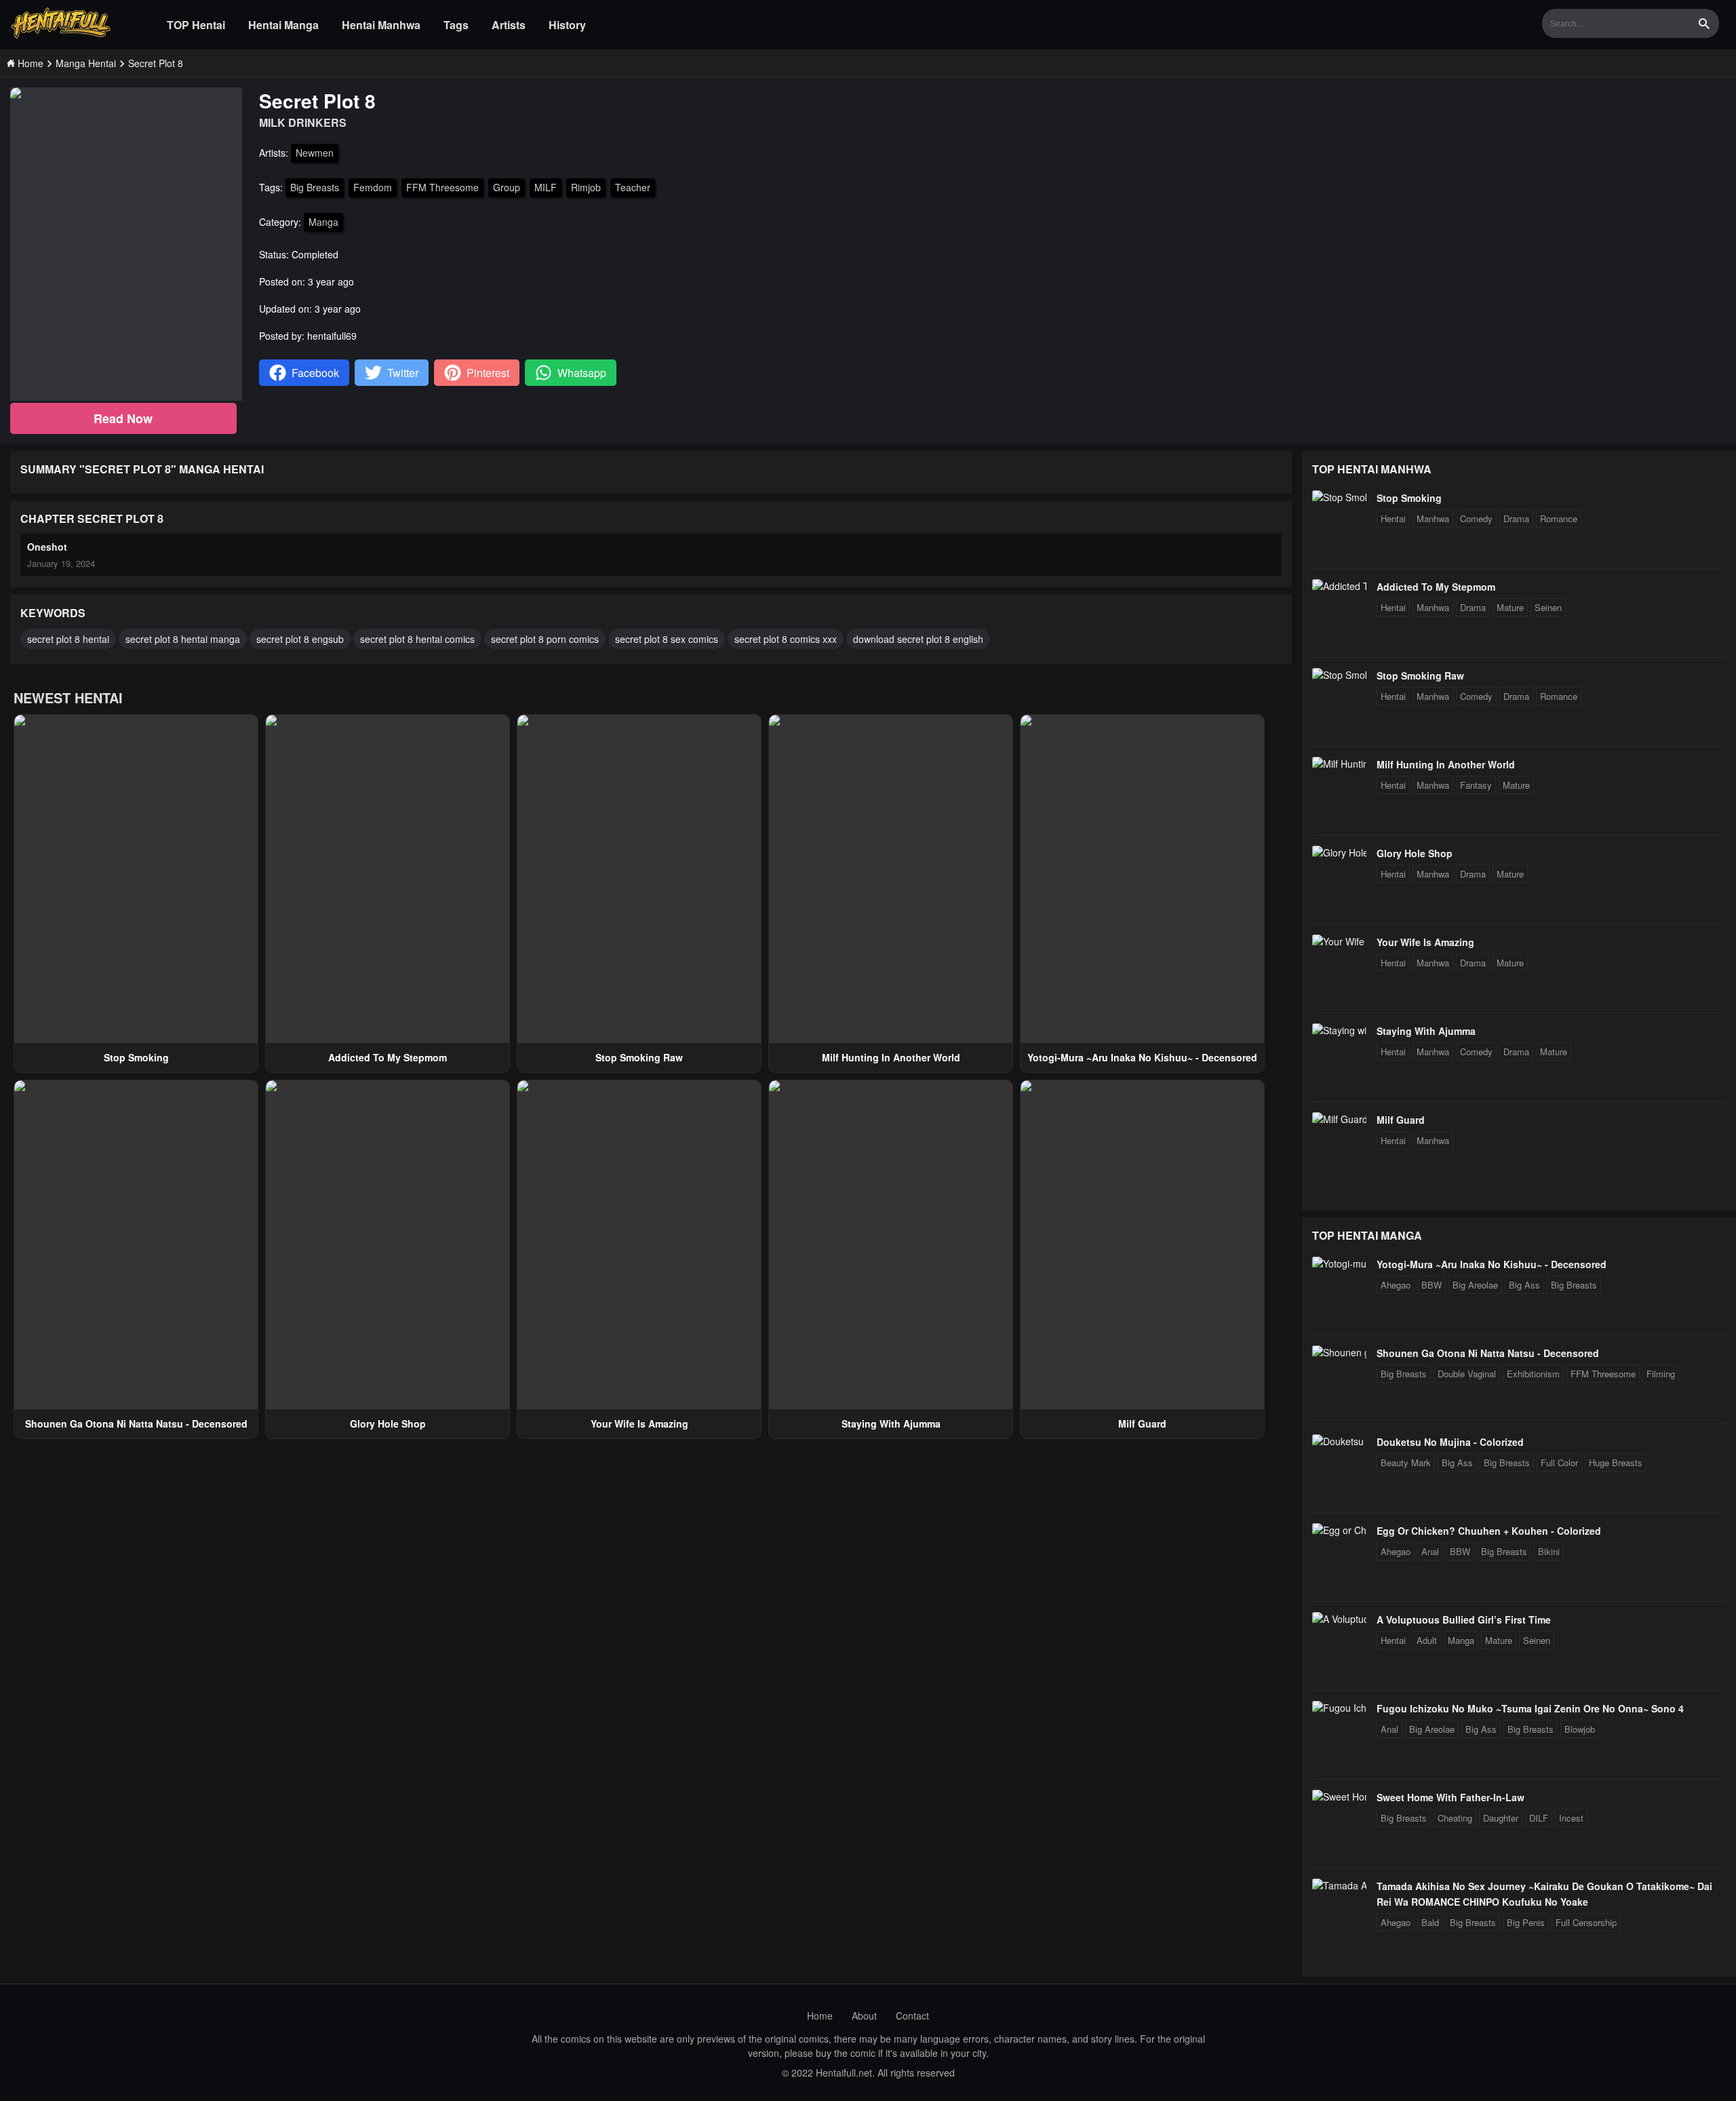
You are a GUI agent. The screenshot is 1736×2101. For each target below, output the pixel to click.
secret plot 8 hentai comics (417, 639)
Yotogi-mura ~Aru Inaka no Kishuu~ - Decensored (1142, 1057)
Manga (323, 222)
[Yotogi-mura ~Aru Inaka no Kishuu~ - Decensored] (1339, 1263)
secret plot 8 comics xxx (786, 639)
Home (820, 2016)
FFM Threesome (442, 187)
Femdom (373, 187)
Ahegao (1396, 1285)
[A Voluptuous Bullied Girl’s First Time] (1339, 1619)
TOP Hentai (196, 25)
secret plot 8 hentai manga (183, 639)
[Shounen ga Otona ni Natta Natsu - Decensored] (1339, 1352)
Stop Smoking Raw (639, 1057)
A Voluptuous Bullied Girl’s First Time (1464, 1619)
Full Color (1559, 1462)
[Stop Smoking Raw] (1339, 675)
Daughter (1501, 1818)
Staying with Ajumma (891, 1423)
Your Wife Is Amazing (639, 1423)
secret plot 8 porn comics (545, 639)
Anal (1430, 1551)
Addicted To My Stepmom (388, 1057)
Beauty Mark (1406, 1462)
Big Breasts (315, 187)
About (864, 2016)
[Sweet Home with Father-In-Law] (1339, 1796)
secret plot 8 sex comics (667, 639)
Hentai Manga (283, 25)
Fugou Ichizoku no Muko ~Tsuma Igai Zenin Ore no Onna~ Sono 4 (1530, 1708)
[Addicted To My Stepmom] (1339, 586)
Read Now (123, 418)
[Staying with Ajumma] (1339, 1030)
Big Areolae (1475, 1285)
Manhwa (1433, 518)
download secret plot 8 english (918, 639)
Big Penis (1526, 1922)
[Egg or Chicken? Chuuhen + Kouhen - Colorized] (1339, 1530)
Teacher (633, 187)
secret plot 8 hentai (68, 639)
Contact (912, 2016)
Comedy (1476, 518)
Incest (1571, 1818)
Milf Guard (1142, 1423)
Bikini (1549, 1551)
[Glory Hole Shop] (1339, 852)
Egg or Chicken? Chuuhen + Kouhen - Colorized (1489, 1531)
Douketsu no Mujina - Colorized (1450, 1442)
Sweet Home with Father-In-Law (1451, 1797)
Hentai (1393, 518)
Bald (1430, 1922)
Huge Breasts (1616, 1462)
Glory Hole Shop (388, 1423)
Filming (1661, 1374)
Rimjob (586, 187)
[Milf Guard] (1339, 1119)
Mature (1510, 607)
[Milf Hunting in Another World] (1339, 764)
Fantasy (1476, 785)
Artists (509, 25)
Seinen (1548, 607)
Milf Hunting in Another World (891, 1057)
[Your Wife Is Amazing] (1339, 941)
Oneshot (47, 547)
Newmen (315, 153)
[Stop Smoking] (1339, 497)
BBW (1432, 1285)
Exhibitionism (1533, 1374)
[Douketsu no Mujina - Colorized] (1339, 1441)
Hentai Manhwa (381, 25)
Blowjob (1580, 1729)
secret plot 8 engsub (300, 639)
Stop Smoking (136, 1057)
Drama (1516, 518)
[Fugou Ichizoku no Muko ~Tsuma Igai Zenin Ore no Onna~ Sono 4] (1339, 1708)
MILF (546, 187)
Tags (456, 25)
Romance (1559, 518)
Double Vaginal (1467, 1374)
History (567, 25)
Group (507, 187)
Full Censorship (1586, 1922)
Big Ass (1524, 1285)
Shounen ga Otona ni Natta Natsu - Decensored (136, 1423)
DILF (1539, 1818)
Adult (1427, 1640)
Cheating (1455, 1818)
